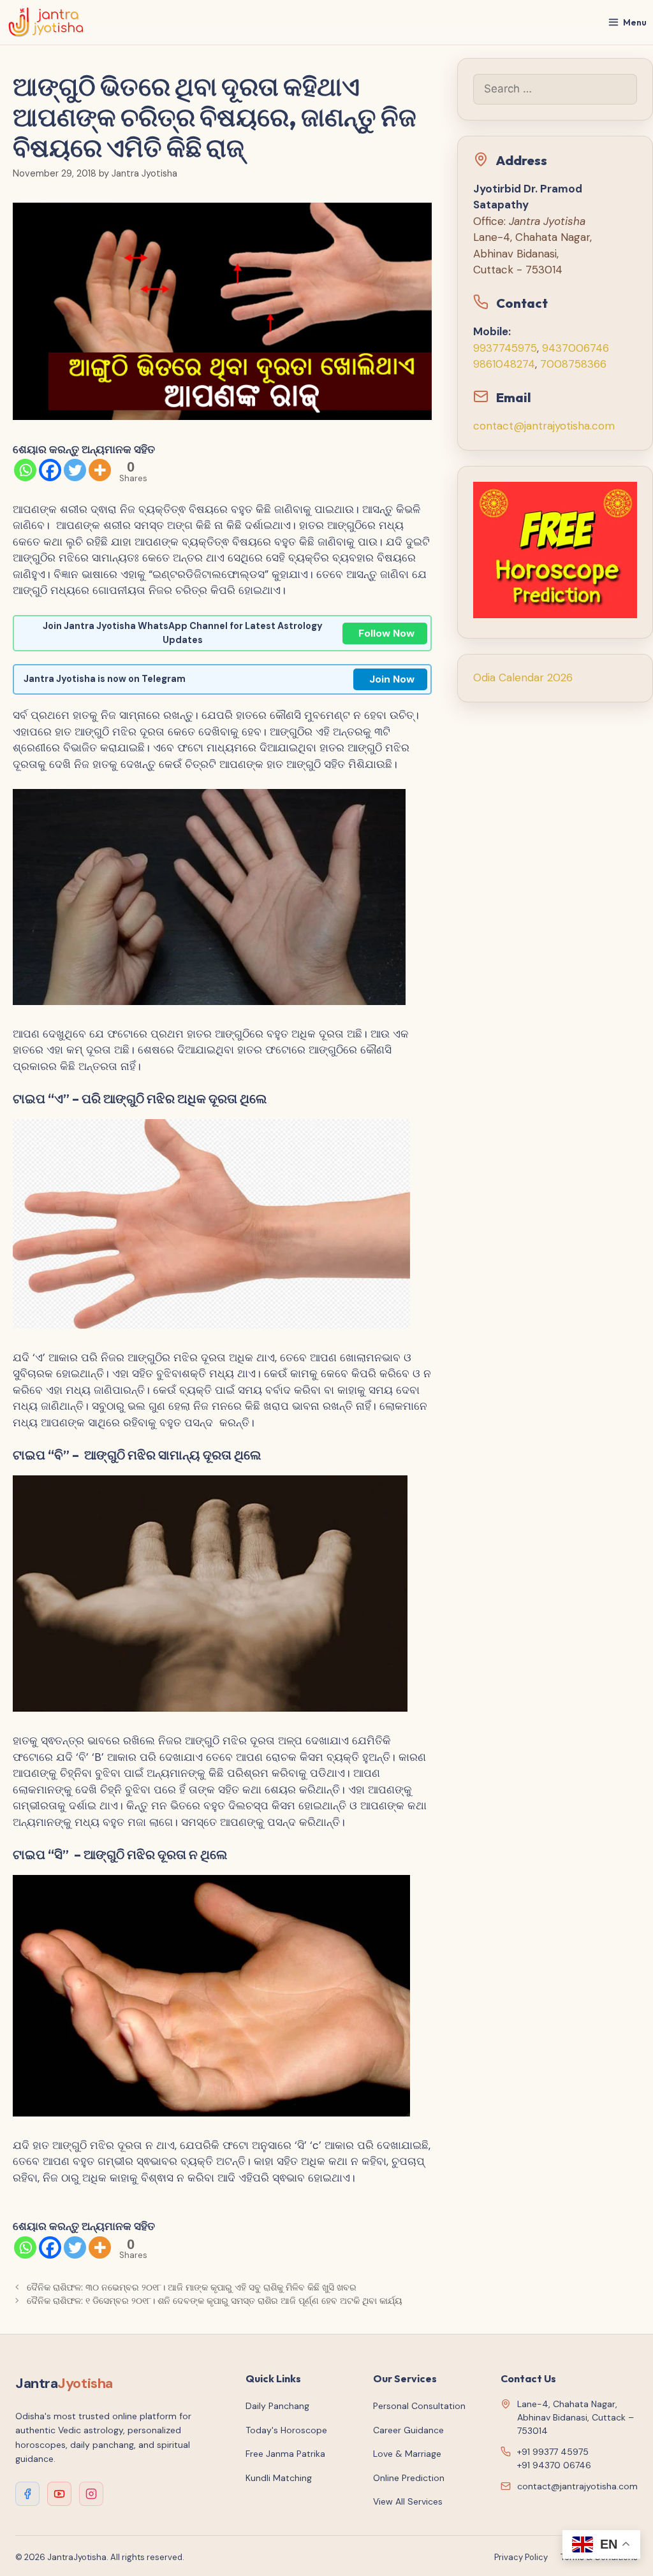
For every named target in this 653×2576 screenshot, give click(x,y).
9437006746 (576, 348)
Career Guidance (408, 2430)
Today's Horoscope (286, 2430)
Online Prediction (409, 2478)
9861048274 (504, 364)
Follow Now (386, 633)
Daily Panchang (277, 2406)
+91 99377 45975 (553, 2452)
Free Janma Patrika (285, 2454)
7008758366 (573, 364)
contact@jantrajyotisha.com (544, 426)
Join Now (392, 679)
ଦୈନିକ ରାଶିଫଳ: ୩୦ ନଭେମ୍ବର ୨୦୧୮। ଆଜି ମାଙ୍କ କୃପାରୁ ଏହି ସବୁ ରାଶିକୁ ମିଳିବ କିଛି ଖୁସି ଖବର (192, 2287)
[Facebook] (50, 470)
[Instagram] (91, 2494)
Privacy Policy (521, 2557)
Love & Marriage (407, 2454)
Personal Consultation (419, 2406)
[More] (100, 470)
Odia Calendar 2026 (523, 677)
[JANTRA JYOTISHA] (46, 22)
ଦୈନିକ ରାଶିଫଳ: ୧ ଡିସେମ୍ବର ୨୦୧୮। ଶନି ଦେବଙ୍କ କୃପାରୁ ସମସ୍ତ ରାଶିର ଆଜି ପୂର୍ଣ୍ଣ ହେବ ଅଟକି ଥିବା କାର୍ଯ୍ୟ (215, 2301)
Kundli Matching (279, 2478)
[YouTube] (59, 2494)
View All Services (408, 2501)
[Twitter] (75, 470)
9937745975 (505, 348)
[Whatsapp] (25, 470)
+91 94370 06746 (554, 2465)
